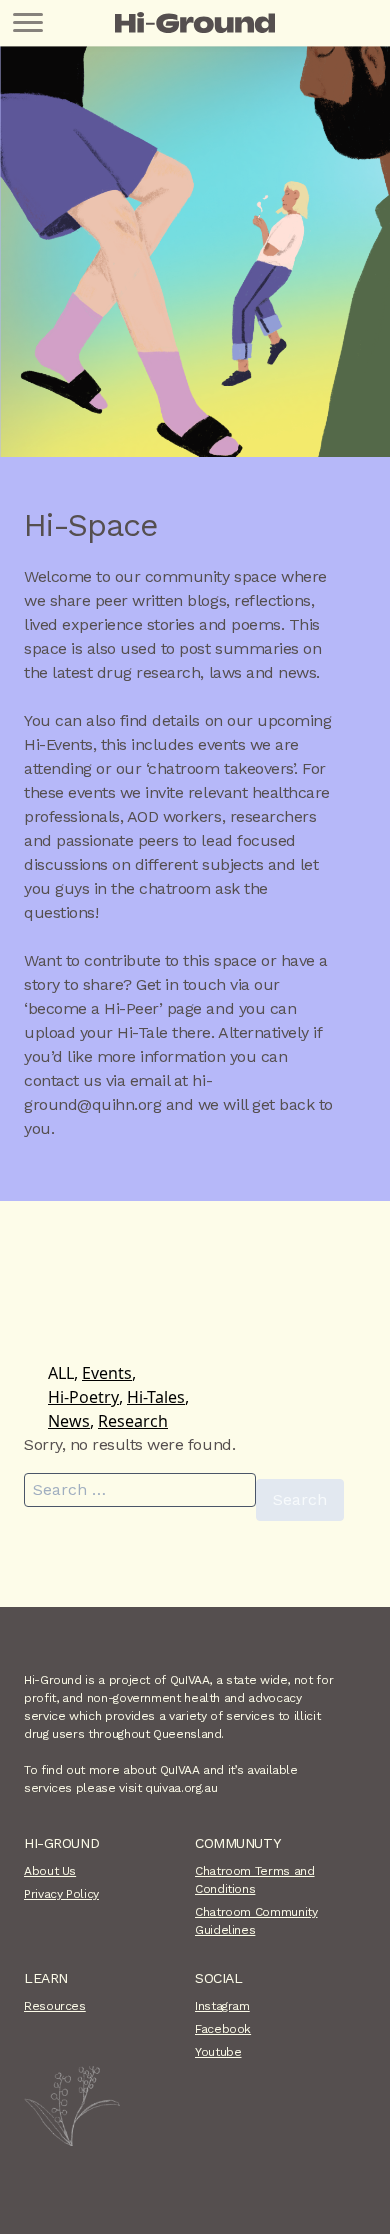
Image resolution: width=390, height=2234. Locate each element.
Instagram (222, 2006)
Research (133, 1421)
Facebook (223, 2029)
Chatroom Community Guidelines (256, 1921)
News (69, 1421)
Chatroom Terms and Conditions (255, 1880)
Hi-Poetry (83, 1397)
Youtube (218, 2052)
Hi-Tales (156, 1397)
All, (63, 1373)
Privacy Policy (61, 1894)
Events (107, 1373)
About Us (50, 1871)
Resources (55, 2006)
